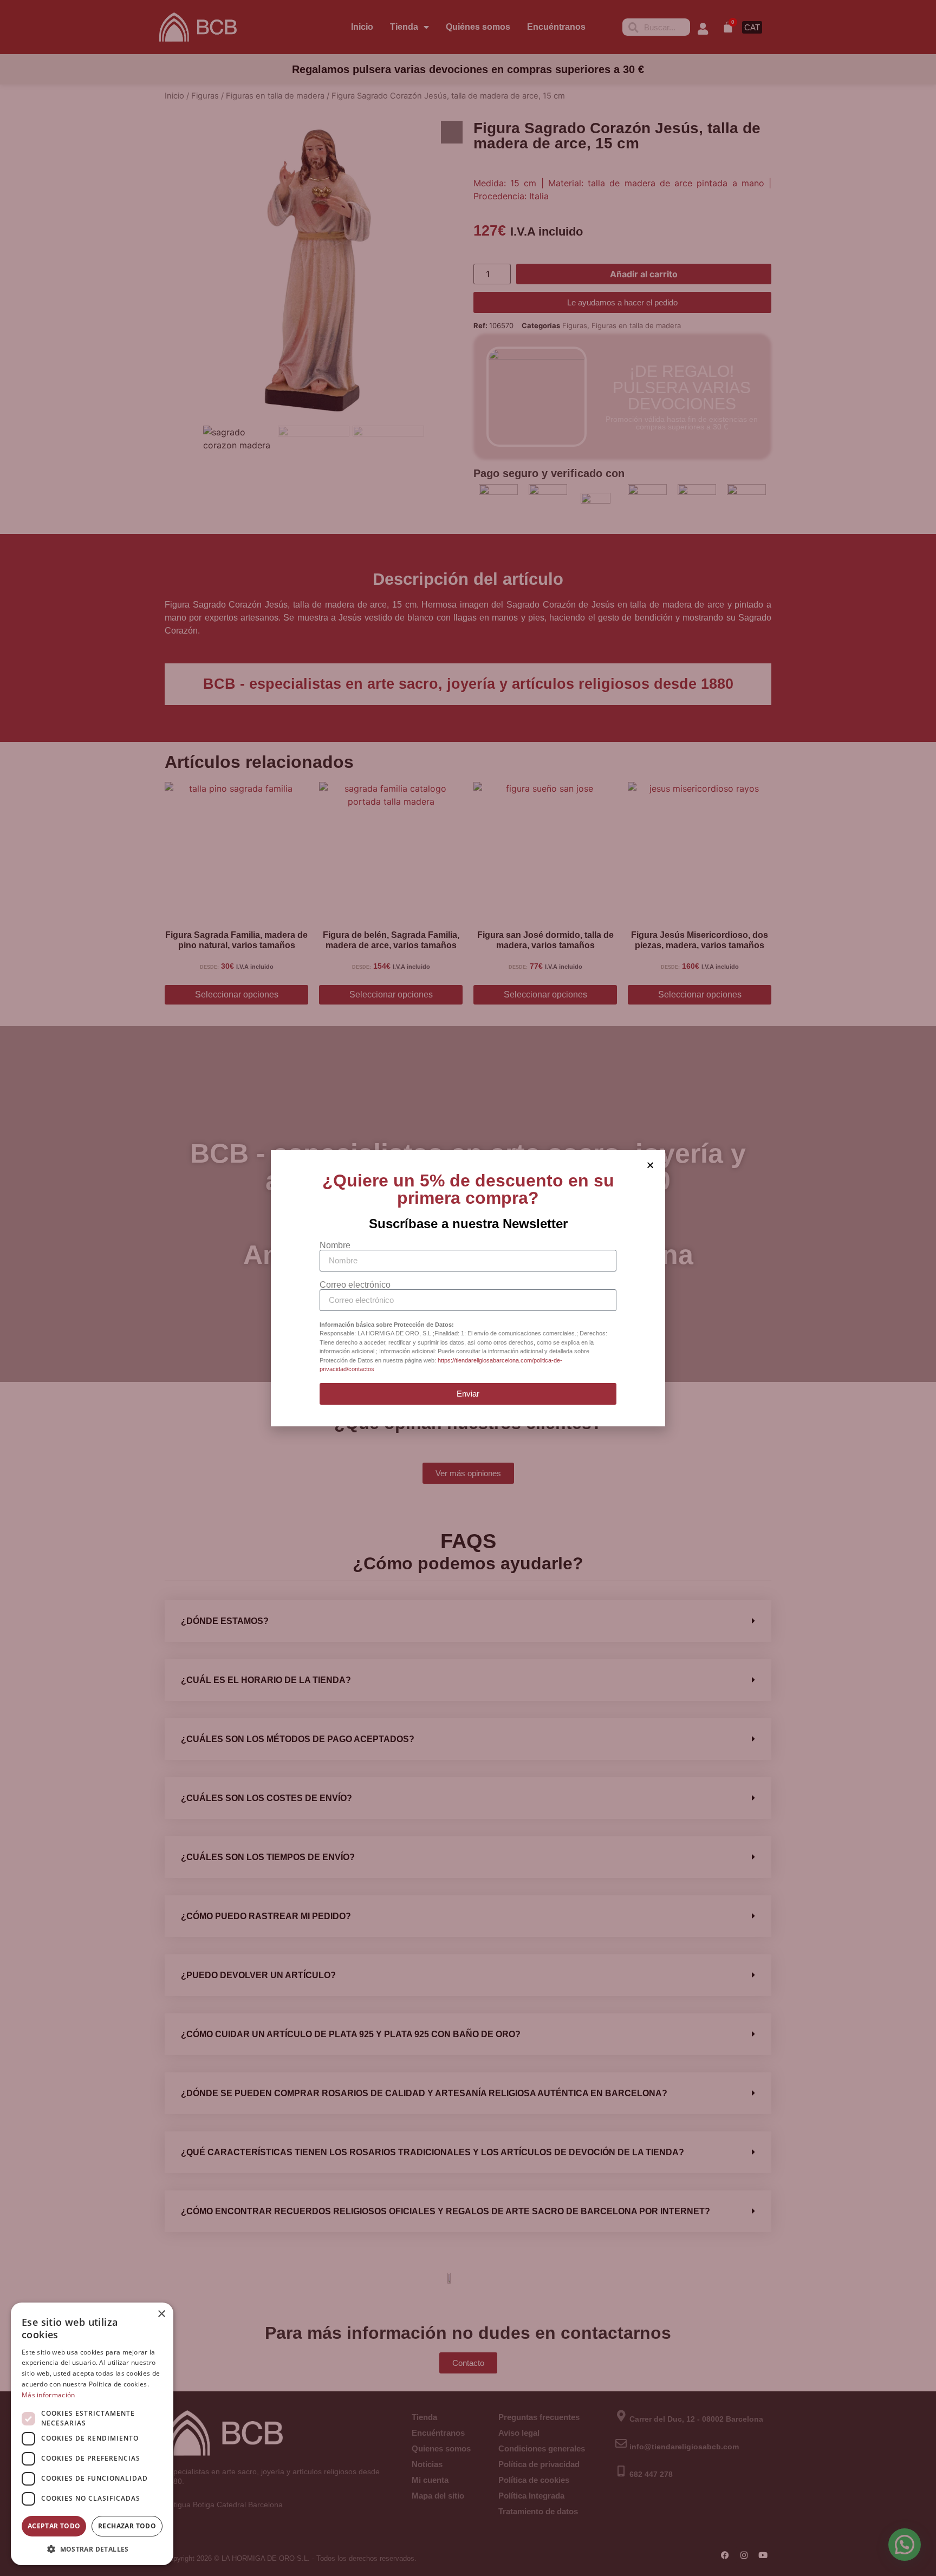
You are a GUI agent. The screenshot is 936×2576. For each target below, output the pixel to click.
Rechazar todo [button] (127, 2526)
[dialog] (92, 2434)
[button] (92, 2549)
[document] (468, 1288)
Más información (48, 2395)
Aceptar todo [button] (54, 2526)
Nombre (335, 1245)
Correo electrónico (355, 1285)
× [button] (161, 2314)
